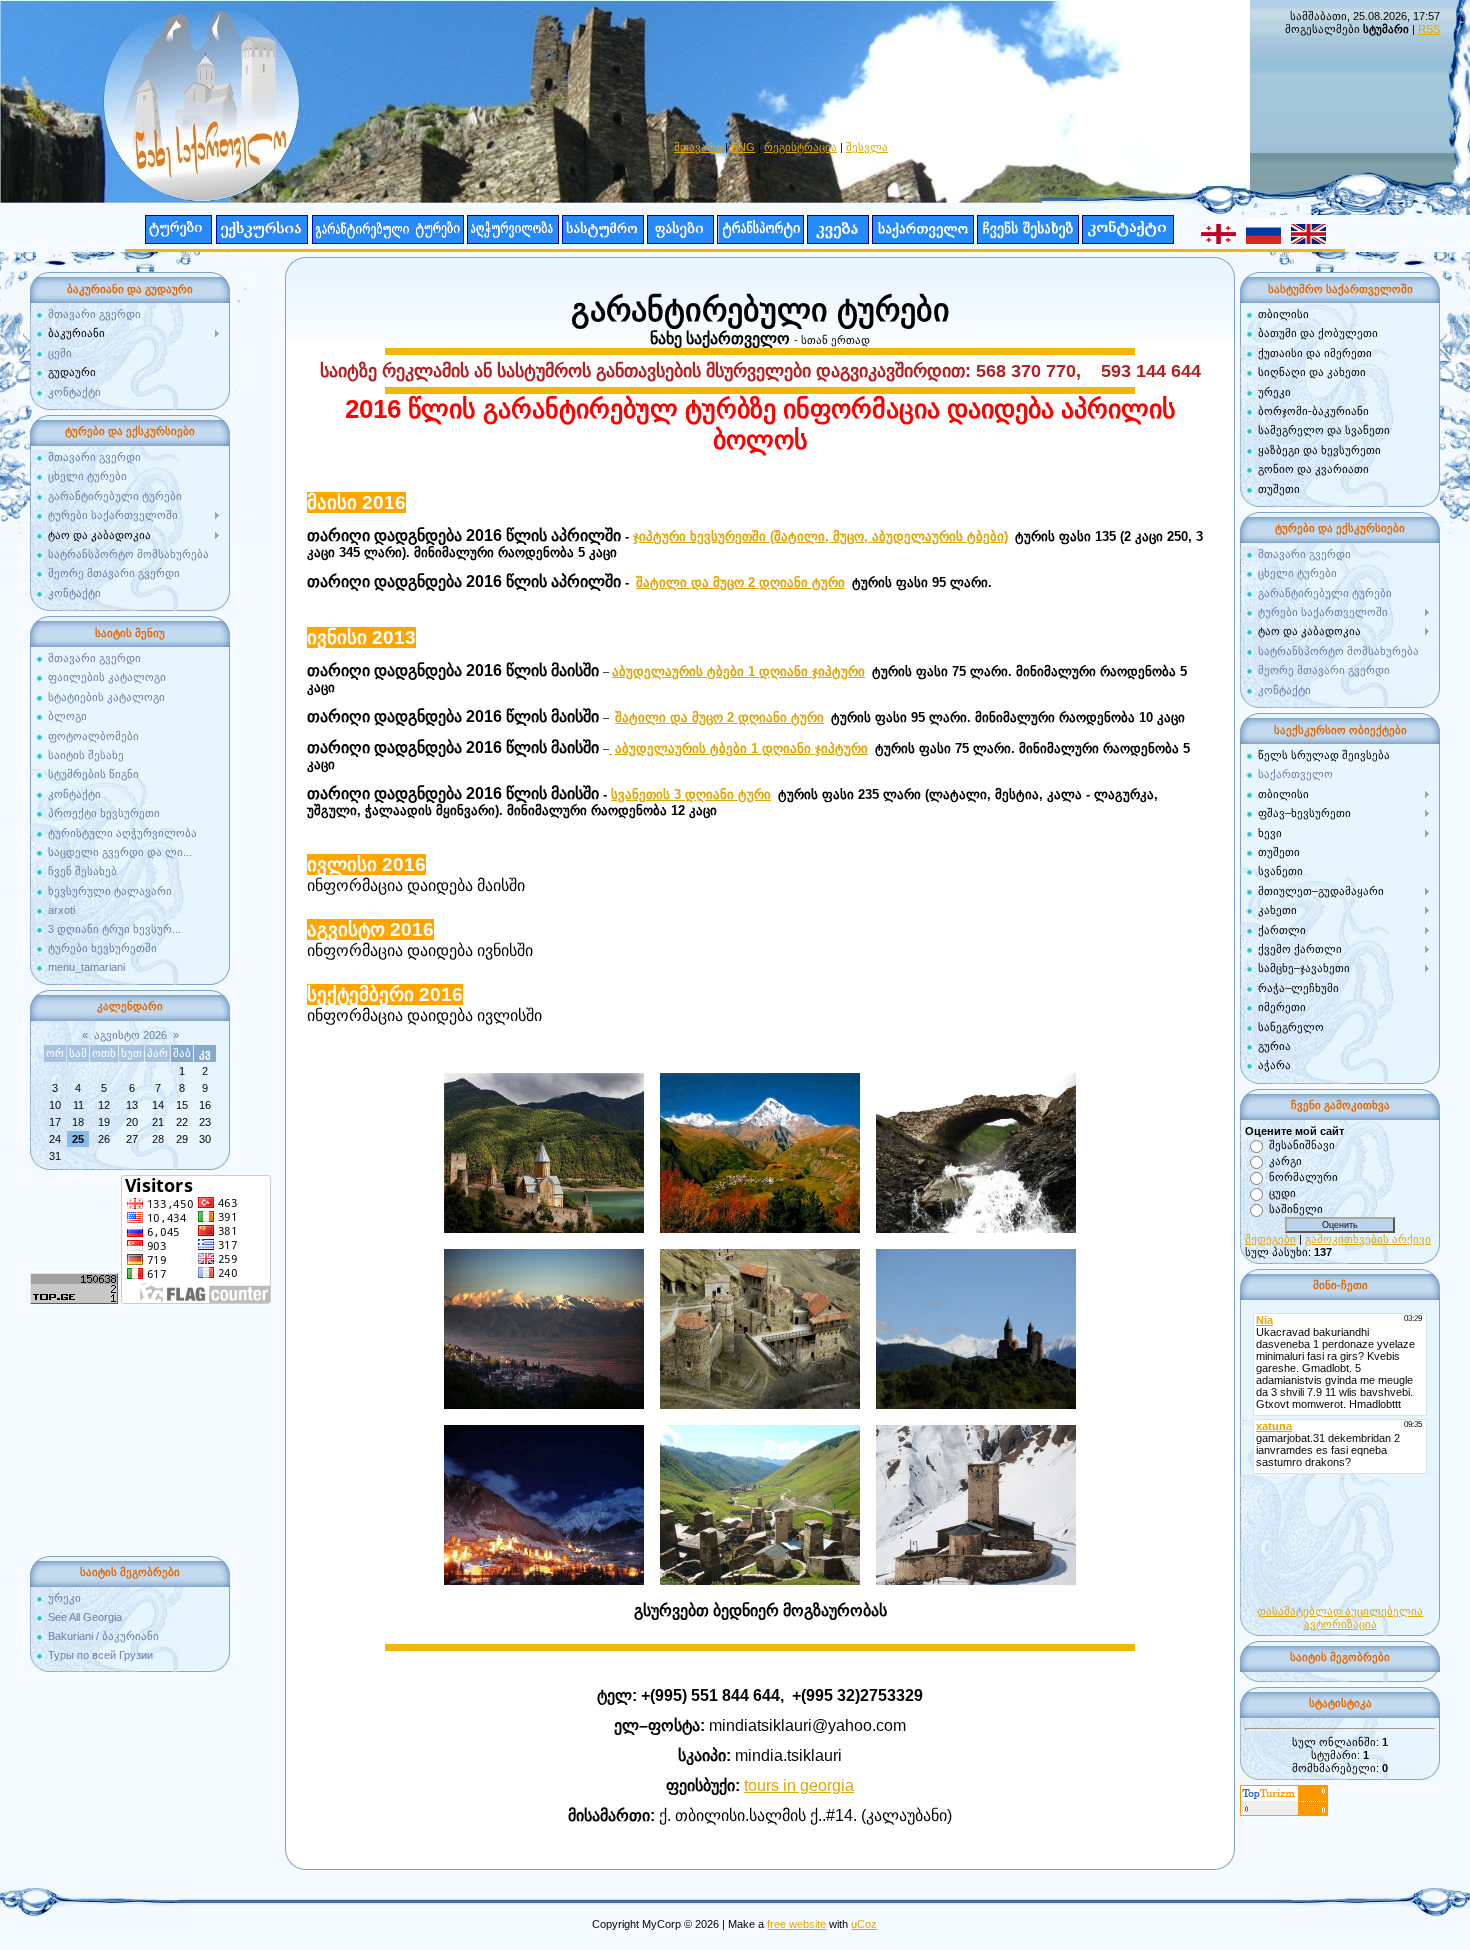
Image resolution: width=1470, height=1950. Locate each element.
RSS (1429, 29)
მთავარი (698, 147)
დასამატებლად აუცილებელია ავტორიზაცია (1340, 1617)
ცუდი (1282, 1192)
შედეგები (1270, 1239)
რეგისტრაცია (800, 147)
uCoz (864, 1924)
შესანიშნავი (1302, 1144)
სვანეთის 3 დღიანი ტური (691, 794)
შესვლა (867, 147)
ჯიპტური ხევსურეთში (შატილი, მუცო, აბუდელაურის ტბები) (820, 536)
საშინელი (1296, 1208)
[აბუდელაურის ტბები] (610, 749)
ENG (743, 147)
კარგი (1285, 1160)
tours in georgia (799, 1785)
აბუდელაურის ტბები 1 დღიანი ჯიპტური (738, 671)
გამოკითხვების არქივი (1368, 1239)
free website (796, 1924)
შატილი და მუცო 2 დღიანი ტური (740, 582)
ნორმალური (1303, 1176)
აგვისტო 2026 (130, 1035)
